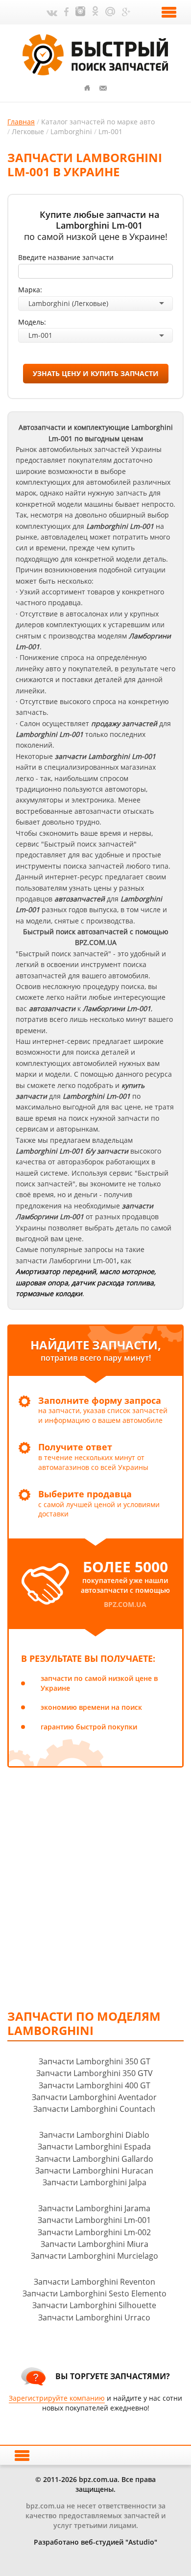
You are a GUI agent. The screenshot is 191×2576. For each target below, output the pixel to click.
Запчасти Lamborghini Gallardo (94, 2159)
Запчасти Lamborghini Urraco (94, 2317)
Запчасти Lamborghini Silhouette (94, 2305)
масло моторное (127, 1271)
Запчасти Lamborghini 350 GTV (95, 2073)
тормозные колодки (49, 1293)
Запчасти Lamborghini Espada (94, 2147)
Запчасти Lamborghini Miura (95, 2244)
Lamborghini (71, 131)
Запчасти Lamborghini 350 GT (95, 2061)
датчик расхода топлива (113, 1283)
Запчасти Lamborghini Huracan (94, 2171)
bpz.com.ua (125, 1604)
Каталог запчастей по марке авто (98, 122)
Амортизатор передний (56, 1271)
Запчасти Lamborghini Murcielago (95, 2256)
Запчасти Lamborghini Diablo (94, 2135)
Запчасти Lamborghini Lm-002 (94, 2232)
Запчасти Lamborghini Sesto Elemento (95, 2293)
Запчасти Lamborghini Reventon (95, 2282)
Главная (21, 122)
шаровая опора (42, 1283)
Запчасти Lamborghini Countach (94, 2109)
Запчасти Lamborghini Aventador (94, 2097)
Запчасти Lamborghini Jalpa (95, 2182)
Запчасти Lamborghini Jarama (94, 2208)
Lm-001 (110, 131)
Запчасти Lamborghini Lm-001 (94, 2220)
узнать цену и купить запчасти (96, 373)
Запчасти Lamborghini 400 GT (95, 2085)
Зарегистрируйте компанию (57, 2398)
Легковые (28, 131)
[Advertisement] (95, 1888)
